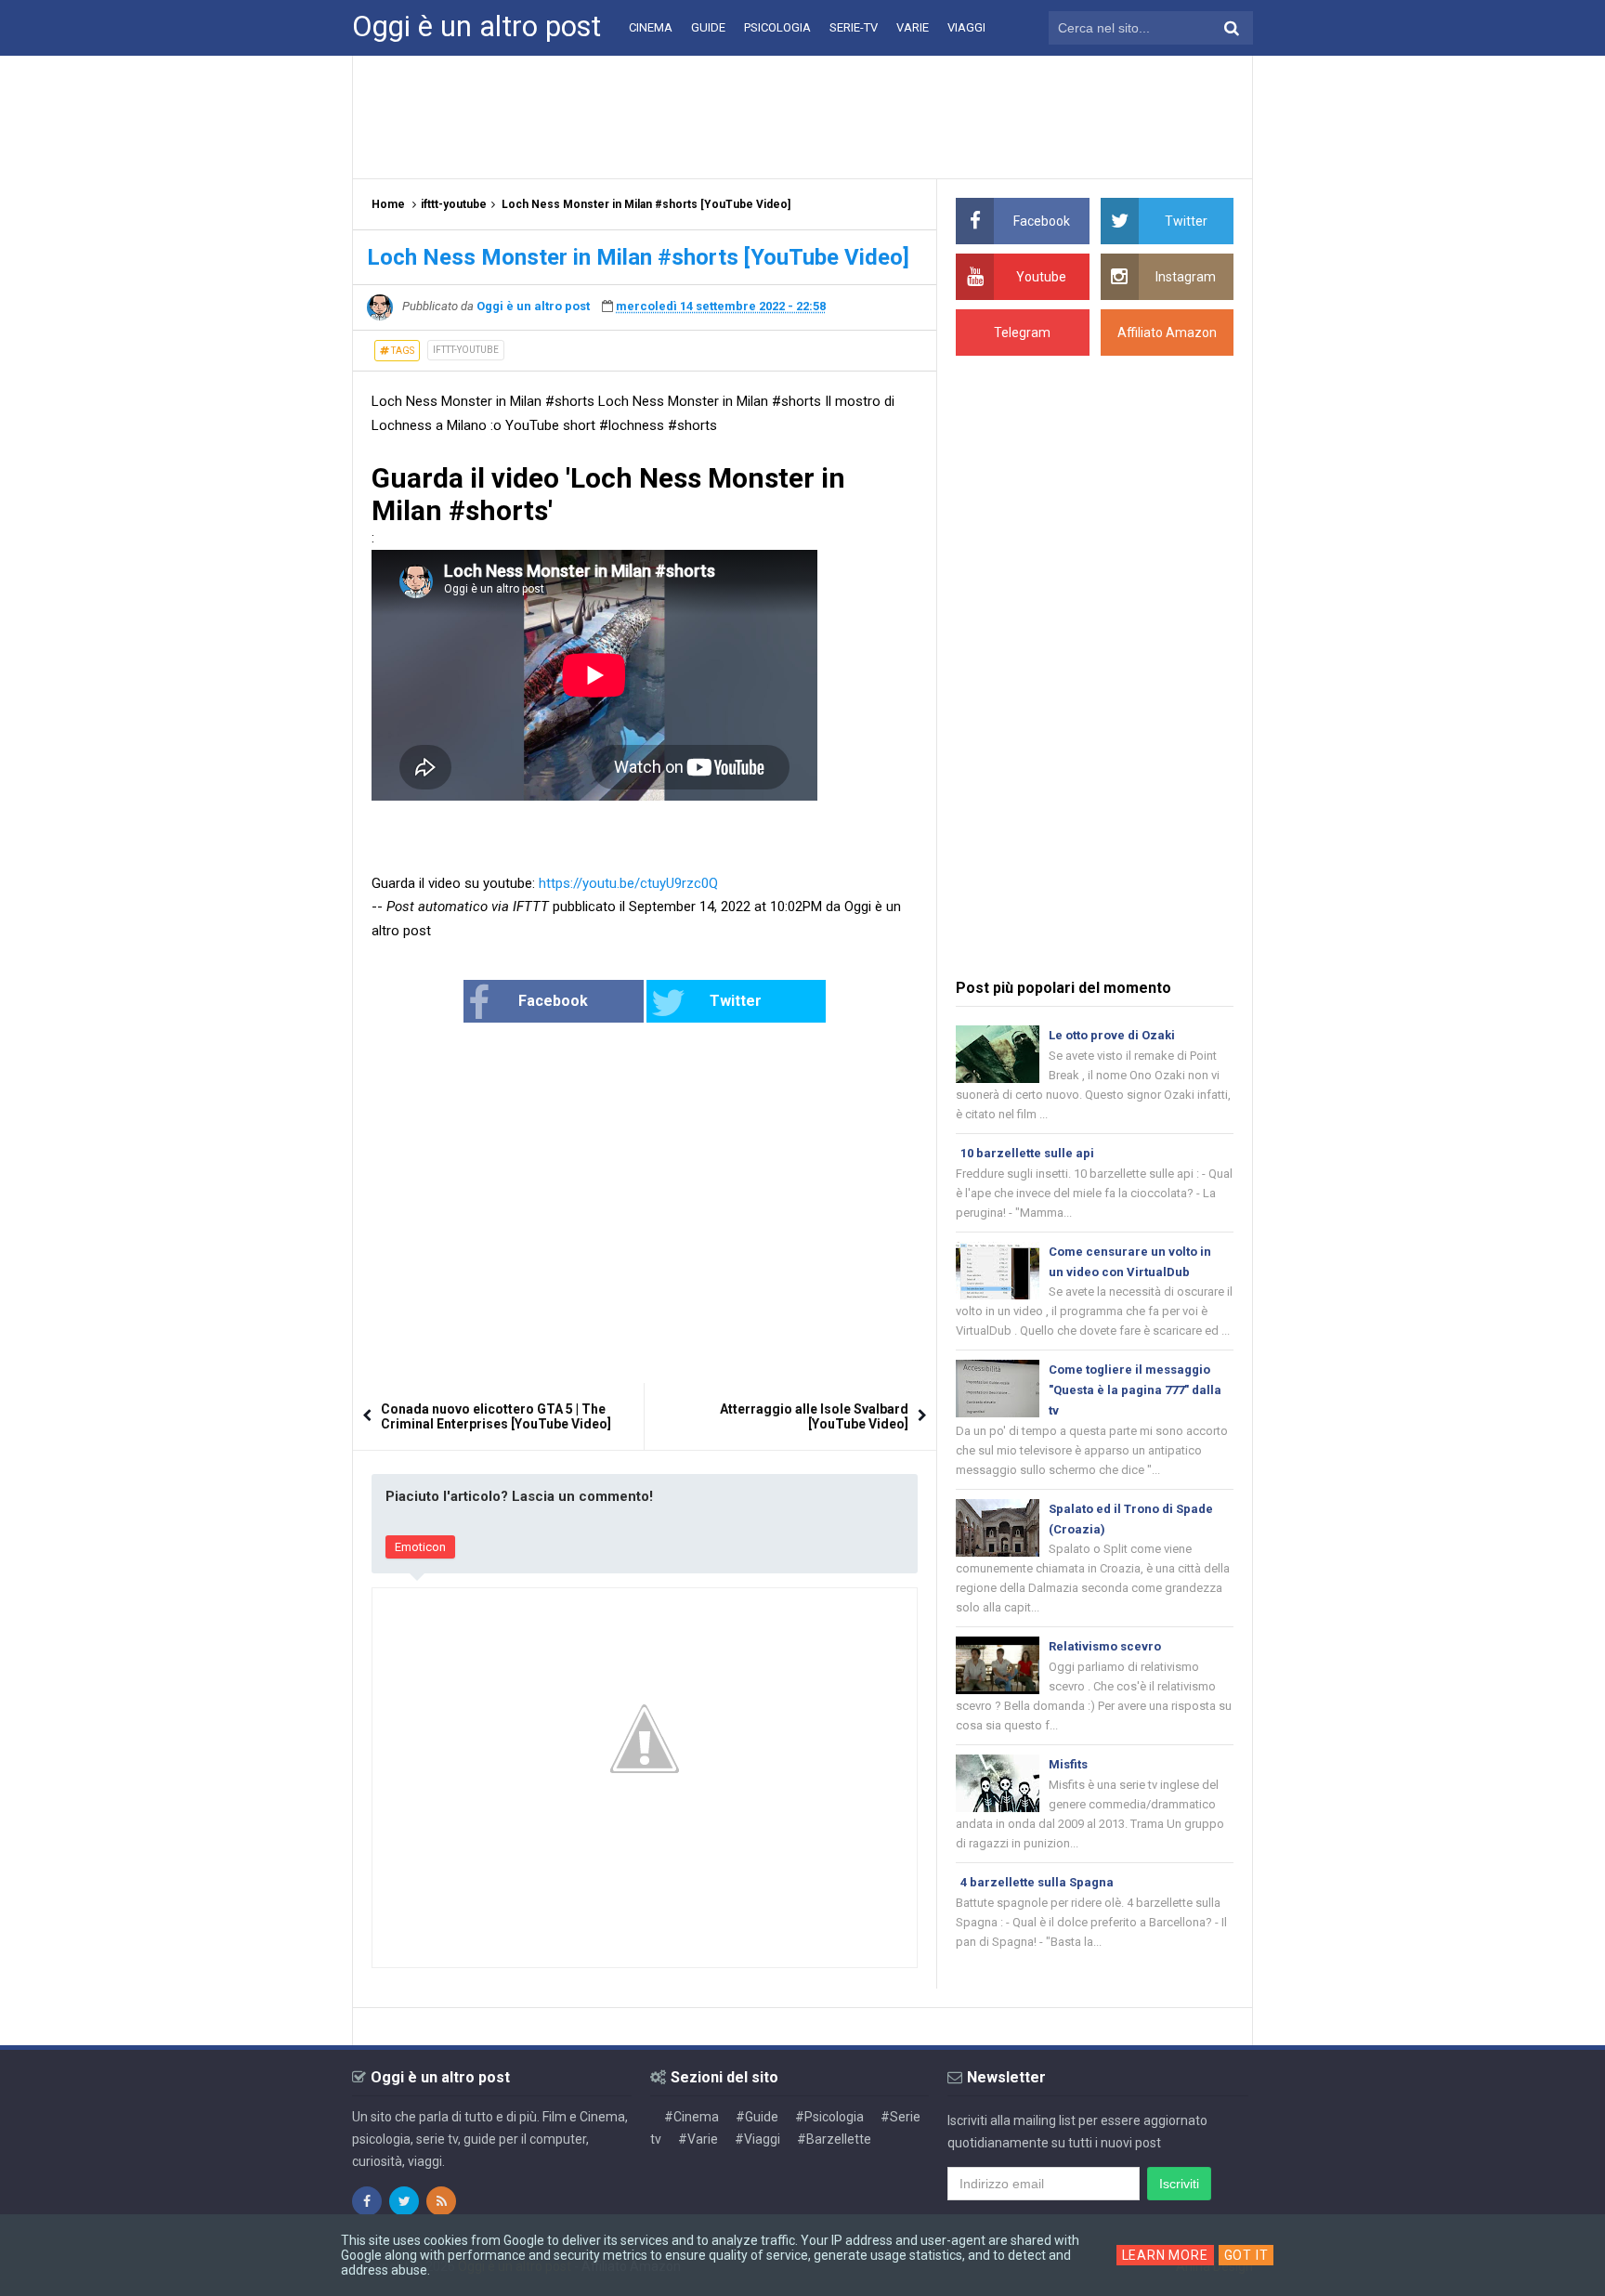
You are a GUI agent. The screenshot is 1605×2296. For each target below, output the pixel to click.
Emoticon (420, 1547)
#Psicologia (829, 2117)
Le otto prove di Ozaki (1112, 1035)
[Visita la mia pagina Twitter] (404, 2201)
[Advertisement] (802, 116)
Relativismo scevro (1105, 1646)
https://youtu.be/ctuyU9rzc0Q (628, 883)
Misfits (1068, 1764)
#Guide (757, 2117)
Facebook (553, 1001)
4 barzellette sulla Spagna (1037, 1882)
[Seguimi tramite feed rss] (441, 2201)
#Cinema (692, 2117)
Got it (1246, 2255)
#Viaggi (757, 2139)
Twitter (736, 1001)
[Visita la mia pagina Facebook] (367, 2201)
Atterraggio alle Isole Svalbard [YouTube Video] (814, 1416)
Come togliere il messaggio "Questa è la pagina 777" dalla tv (1135, 1390)
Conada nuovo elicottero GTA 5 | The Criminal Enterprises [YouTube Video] (496, 1416)
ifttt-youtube (466, 350)
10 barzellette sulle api (1027, 1153)
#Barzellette (834, 2139)
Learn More (1165, 2255)
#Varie (698, 2139)
